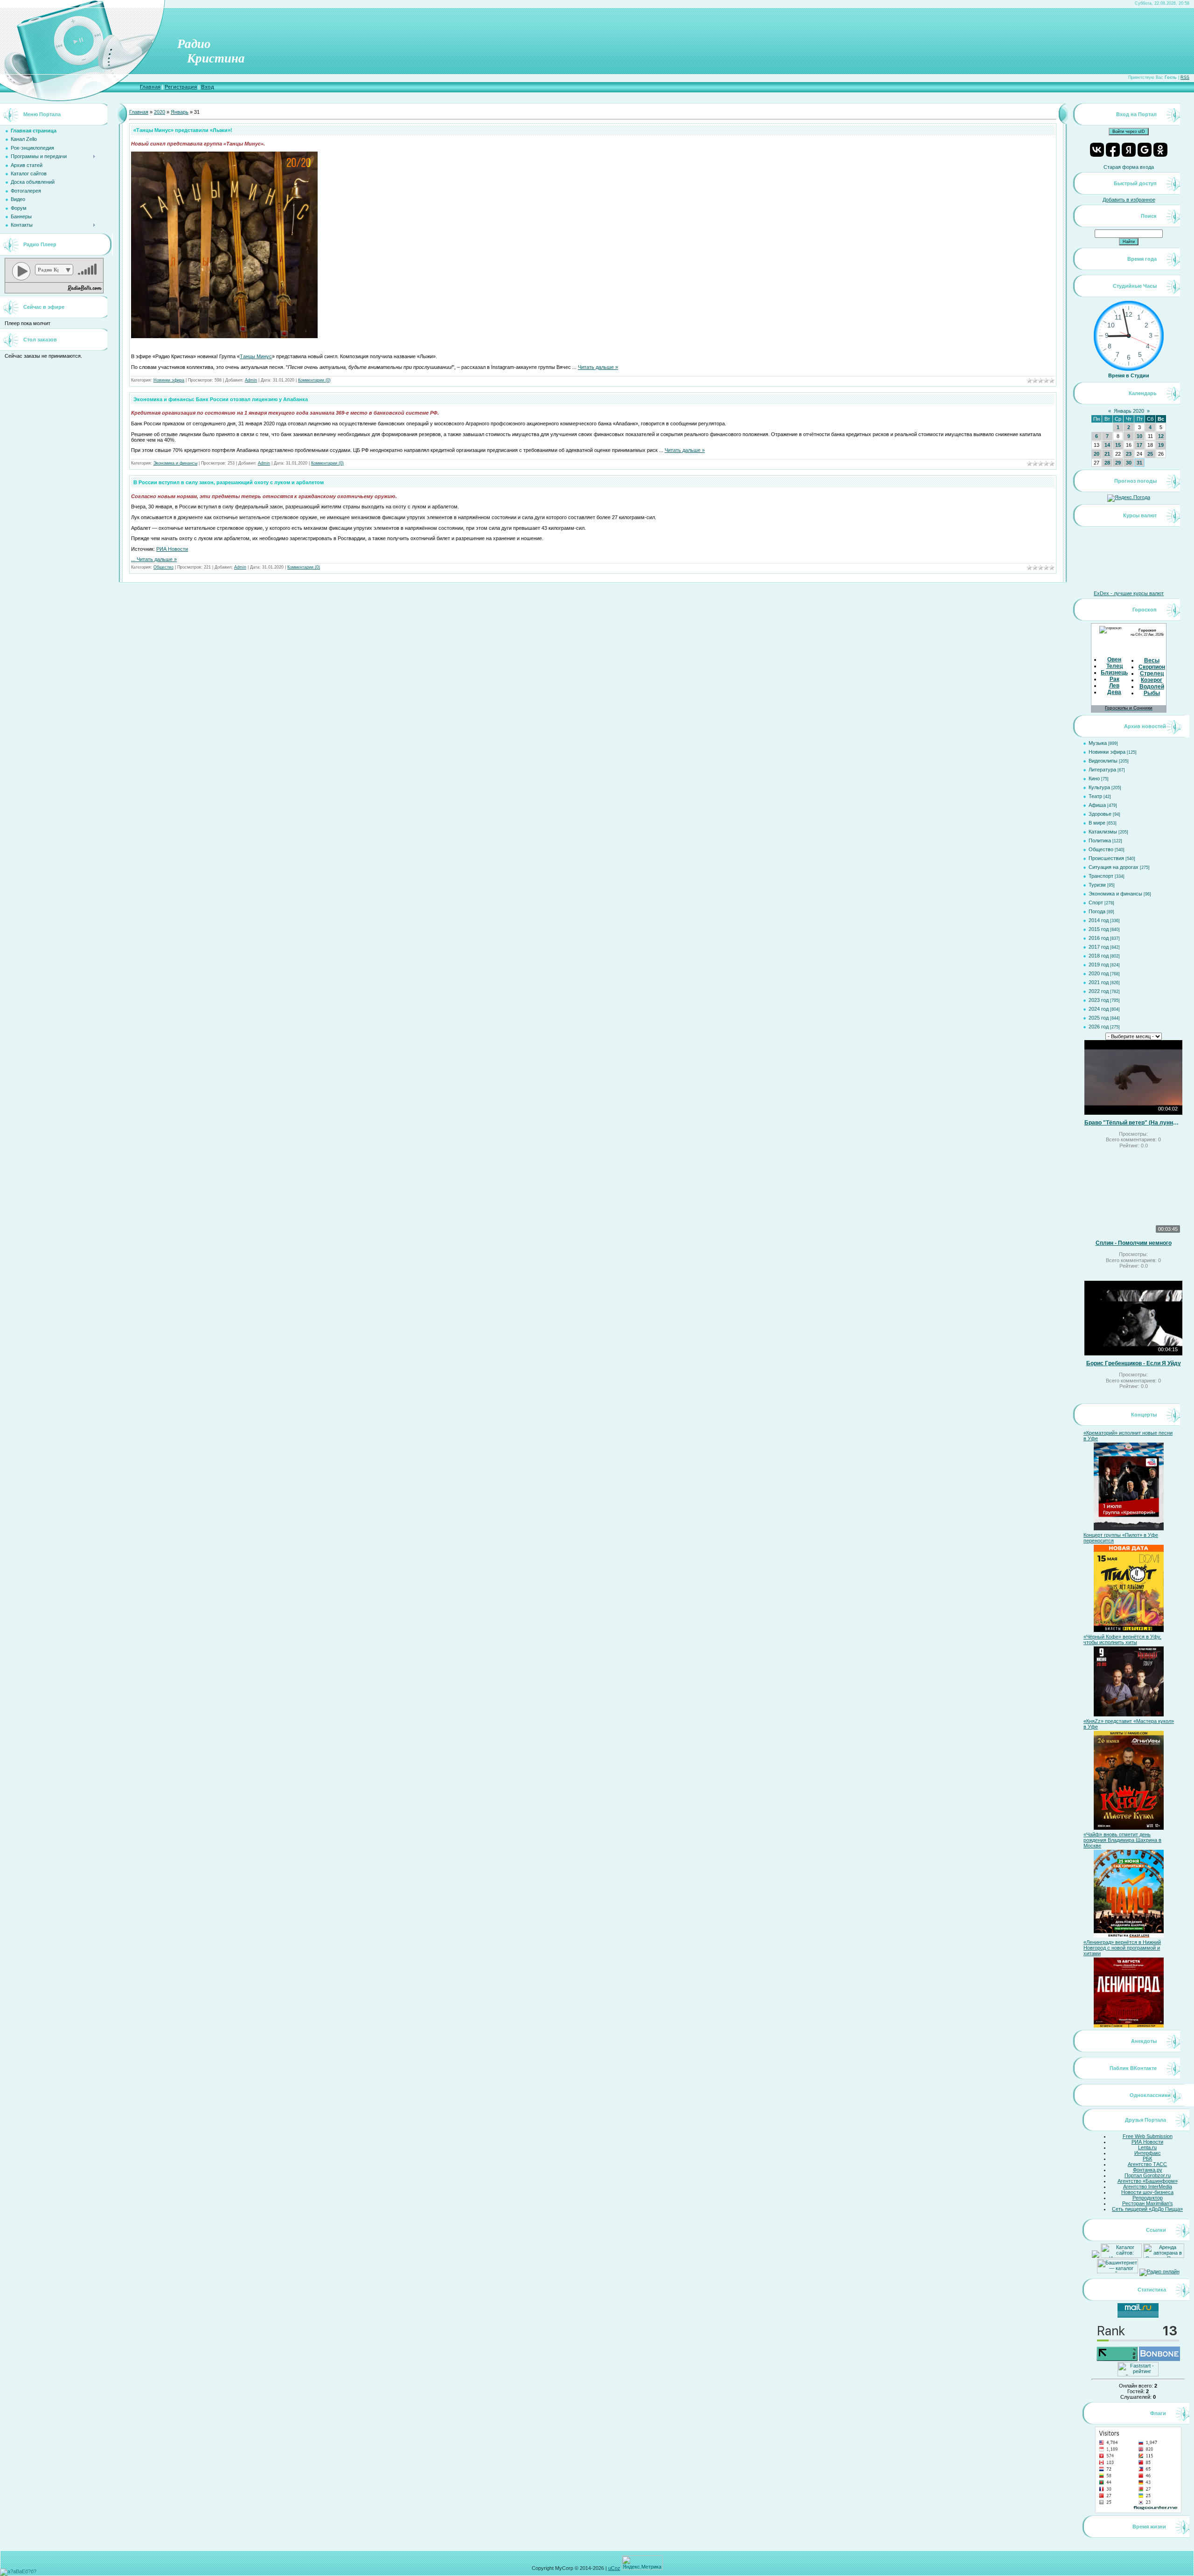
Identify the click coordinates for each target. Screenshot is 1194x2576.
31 (1139, 463)
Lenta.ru (1147, 2147)
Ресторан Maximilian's (1148, 2203)
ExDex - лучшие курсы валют (1129, 593)
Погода (1097, 911)
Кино (1094, 778)
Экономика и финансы (175, 463)
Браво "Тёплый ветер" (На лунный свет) (1133, 1123)
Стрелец (1152, 674)
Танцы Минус (256, 356)
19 (1161, 445)
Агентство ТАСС (1147, 2164)
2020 (160, 112)
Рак (1114, 679)
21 (1107, 454)
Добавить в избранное (1129, 200)
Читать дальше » (598, 367)
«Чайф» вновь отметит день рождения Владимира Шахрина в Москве (1122, 1840)
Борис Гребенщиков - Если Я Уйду (1134, 1363)
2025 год (1099, 1018)
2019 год (1099, 965)
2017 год (1099, 947)
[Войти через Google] (1145, 150)
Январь (180, 112)
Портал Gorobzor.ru (1148, 2175)
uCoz (614, 2568)
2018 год (1099, 956)
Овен (1114, 660)
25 (1150, 454)
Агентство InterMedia (1148, 2187)
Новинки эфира (169, 380)
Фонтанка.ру (1148, 2170)
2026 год (1099, 1027)
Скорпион (1152, 667)
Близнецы (1115, 673)
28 (1107, 463)
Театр (1095, 796)
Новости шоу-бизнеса (1147, 2192)
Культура (1099, 787)
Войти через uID (1129, 132)
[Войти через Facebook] (1113, 150)
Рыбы (1152, 693)
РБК (1147, 2159)
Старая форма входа (1129, 167)
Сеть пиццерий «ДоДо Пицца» (1147, 2209)
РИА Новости (172, 549)
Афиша (1097, 805)
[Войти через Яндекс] (1129, 150)
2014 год (1099, 920)
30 (1129, 463)
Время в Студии (1129, 375)
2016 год (1099, 938)
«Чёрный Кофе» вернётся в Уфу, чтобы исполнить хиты (1122, 1639)
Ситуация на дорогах (1114, 867)
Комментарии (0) (314, 380)
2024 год (1099, 1009)
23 (1129, 454)
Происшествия (1106, 858)
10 (1139, 436)
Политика (1100, 840)
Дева (1114, 692)
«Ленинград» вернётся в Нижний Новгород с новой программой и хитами (1122, 1948)
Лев (1114, 686)
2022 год (1099, 991)
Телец (1114, 666)
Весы (1152, 660)
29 (1118, 463)
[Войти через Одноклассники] (1160, 150)
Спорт (1096, 903)
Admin (251, 380)
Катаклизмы (1103, 832)
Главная (150, 87)
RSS (1185, 77)
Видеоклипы (1103, 761)
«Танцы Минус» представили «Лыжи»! (183, 130)
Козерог (1152, 680)
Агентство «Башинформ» (1148, 2181)
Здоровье (1100, 814)
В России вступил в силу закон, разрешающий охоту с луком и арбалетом (229, 482)
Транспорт (1101, 876)
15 (1118, 445)
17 (1139, 445)
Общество (163, 567)
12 (1161, 436)
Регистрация (181, 87)
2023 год (1099, 1000)
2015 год (1099, 929)
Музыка (1098, 743)
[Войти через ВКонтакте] (1097, 150)
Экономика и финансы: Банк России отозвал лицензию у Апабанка (221, 399)
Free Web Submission (1148, 2136)
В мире (1097, 823)
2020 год (1099, 973)
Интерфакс (1148, 2153)
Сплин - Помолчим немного (1134, 1243)
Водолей (1152, 687)
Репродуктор (1148, 2198)
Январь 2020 (1129, 411)
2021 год (1099, 982)
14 (1107, 445)
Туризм (1097, 885)
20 (1097, 454)
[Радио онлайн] (1159, 2271)
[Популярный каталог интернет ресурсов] (1159, 2359)
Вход (208, 87)
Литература (1102, 770)
